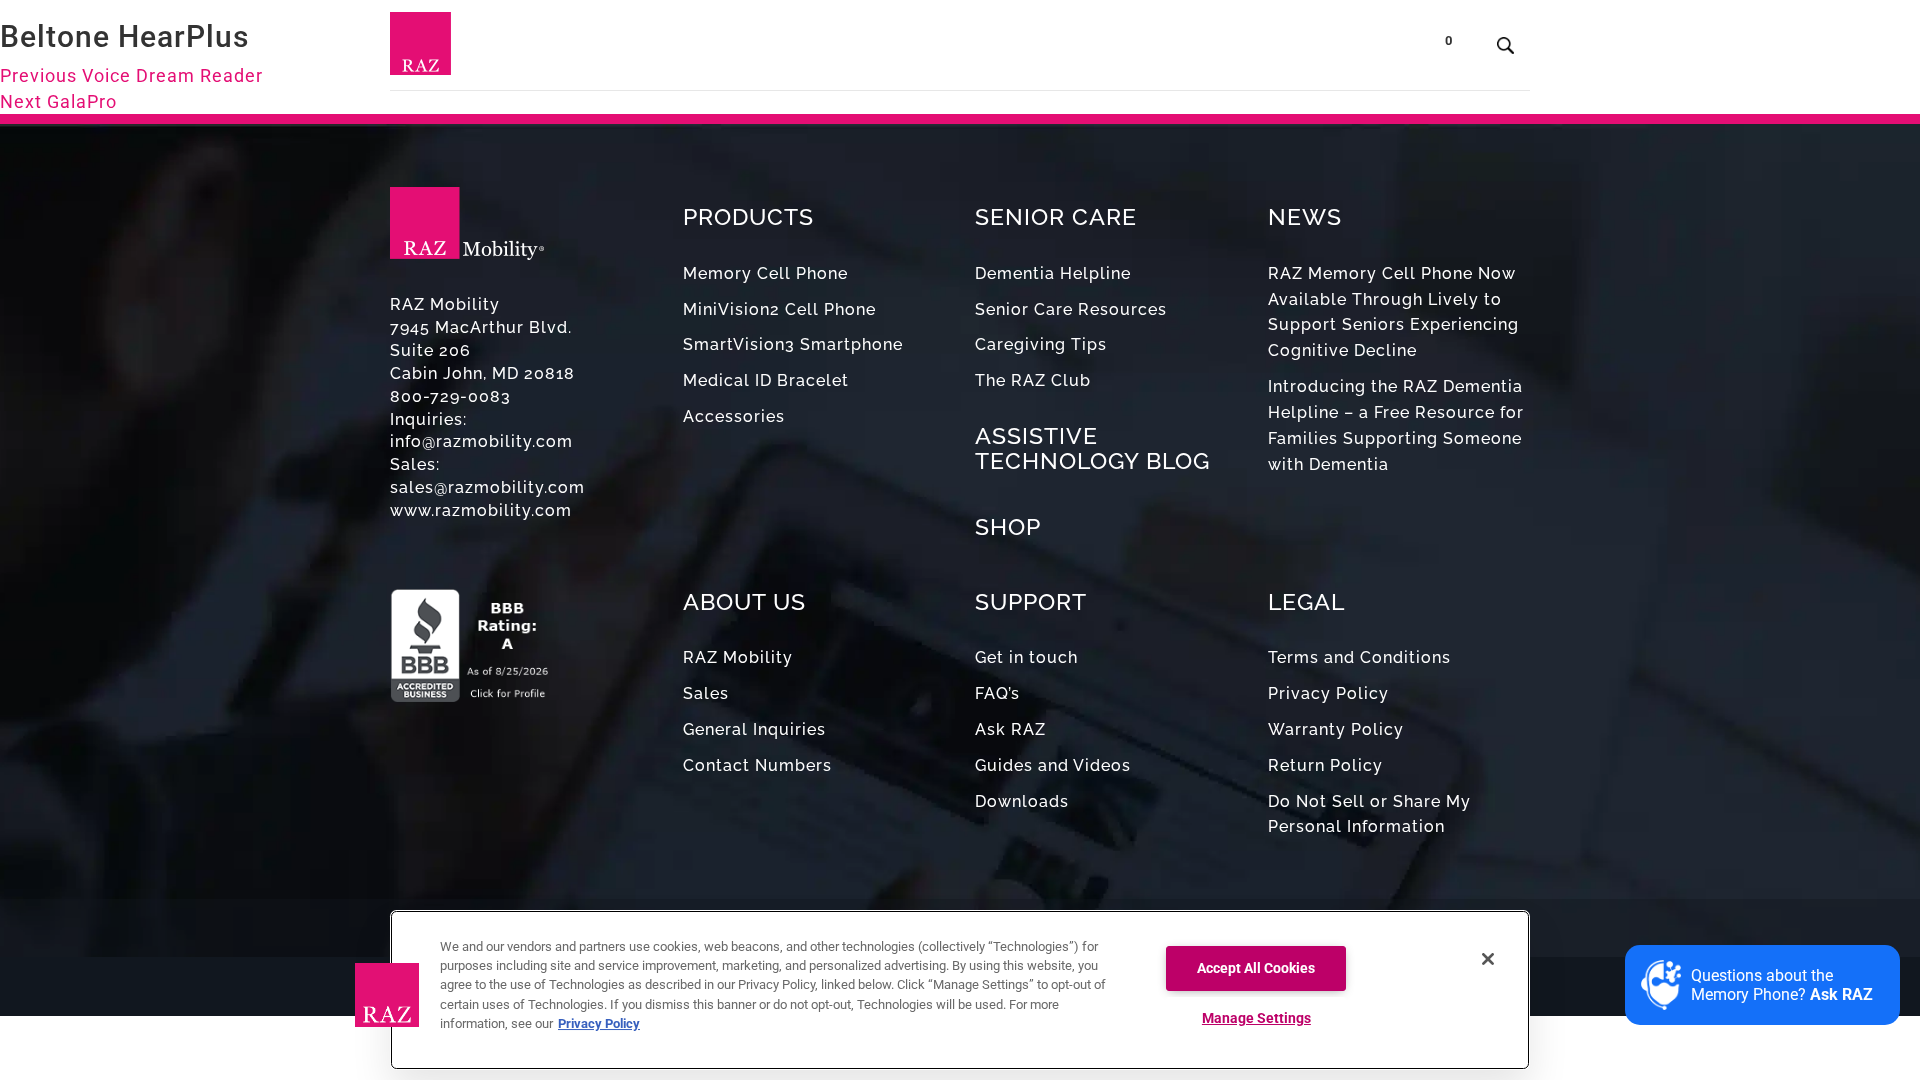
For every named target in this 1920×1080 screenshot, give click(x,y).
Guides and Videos (1053, 765)
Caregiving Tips (1041, 344)
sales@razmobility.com (487, 487)
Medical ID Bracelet (766, 380)
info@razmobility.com (481, 441)
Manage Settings (1256, 1018)
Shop (1369, 49)
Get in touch (1026, 657)
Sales (706, 693)
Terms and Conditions (1359, 657)
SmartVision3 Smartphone (793, 344)
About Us (1177, 49)
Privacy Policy (1328, 693)
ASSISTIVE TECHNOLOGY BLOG (1092, 448)
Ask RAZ (1010, 729)
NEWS (1305, 216)
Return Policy (1325, 765)
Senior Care (892, 49)
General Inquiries (754, 729)
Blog (998, 49)
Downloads (1022, 801)
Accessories (734, 416)
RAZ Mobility (738, 657)
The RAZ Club (1033, 380)
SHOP (1008, 526)
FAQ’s (997, 693)
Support (1077, 49)
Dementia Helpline (1053, 273)
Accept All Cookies (1256, 968)
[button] (387, 995)
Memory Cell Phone (765, 273)
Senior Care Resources (1071, 309)
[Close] (1488, 959)
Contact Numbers (757, 765)
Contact (1287, 49)
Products (766, 49)
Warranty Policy (1336, 729)
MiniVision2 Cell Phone (779, 309)
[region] (960, 990)
